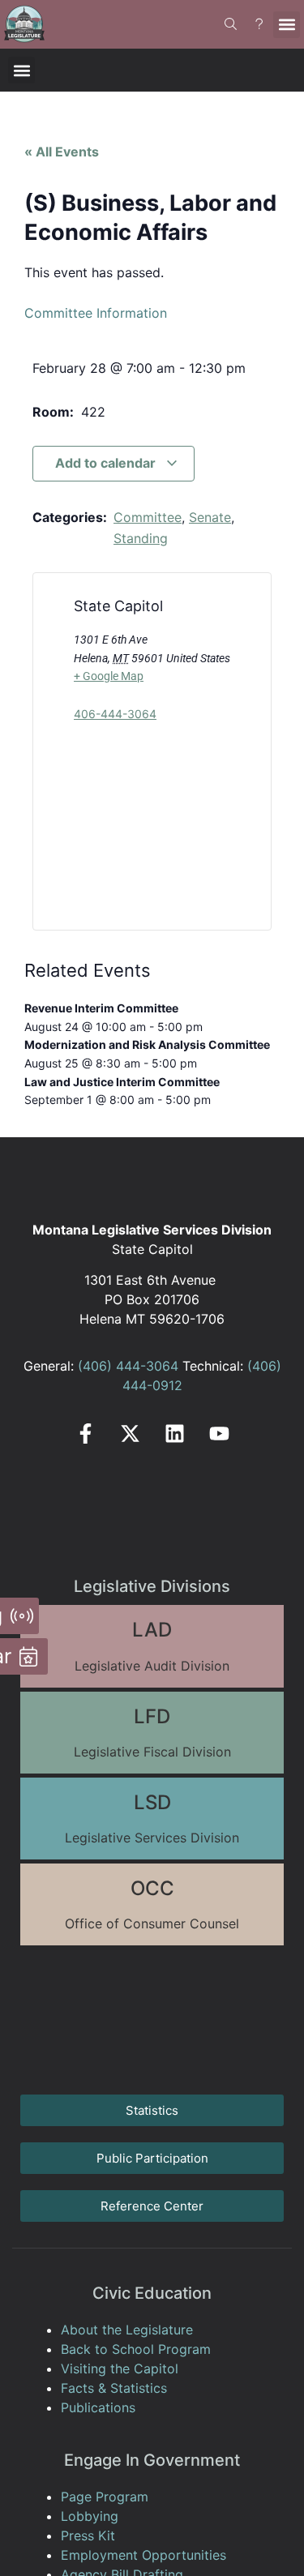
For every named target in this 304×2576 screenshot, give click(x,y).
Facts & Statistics (114, 2388)
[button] (287, 25)
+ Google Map (109, 676)
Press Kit (88, 2535)
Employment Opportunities (143, 2555)
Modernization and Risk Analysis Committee (147, 1044)
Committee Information (96, 313)
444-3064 (145, 1366)
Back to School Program (136, 2349)
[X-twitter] (130, 1433)
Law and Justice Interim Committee (122, 1082)
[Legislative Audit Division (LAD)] (152, 1646)
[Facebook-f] (86, 1433)
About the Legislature (127, 2330)
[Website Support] (259, 24)
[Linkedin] (175, 1433)
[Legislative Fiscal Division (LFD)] (152, 1733)
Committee (148, 517)
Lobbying (90, 2516)
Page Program (105, 2497)
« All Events (62, 152)
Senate (210, 517)
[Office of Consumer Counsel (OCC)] (152, 1904)
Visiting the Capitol (120, 2368)
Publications (98, 2407)
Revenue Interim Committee (101, 1008)
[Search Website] (231, 24)
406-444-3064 (115, 714)
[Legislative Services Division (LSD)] (152, 1819)
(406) (95, 1366)
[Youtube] (219, 1433)
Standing (141, 538)
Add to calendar (107, 463)
